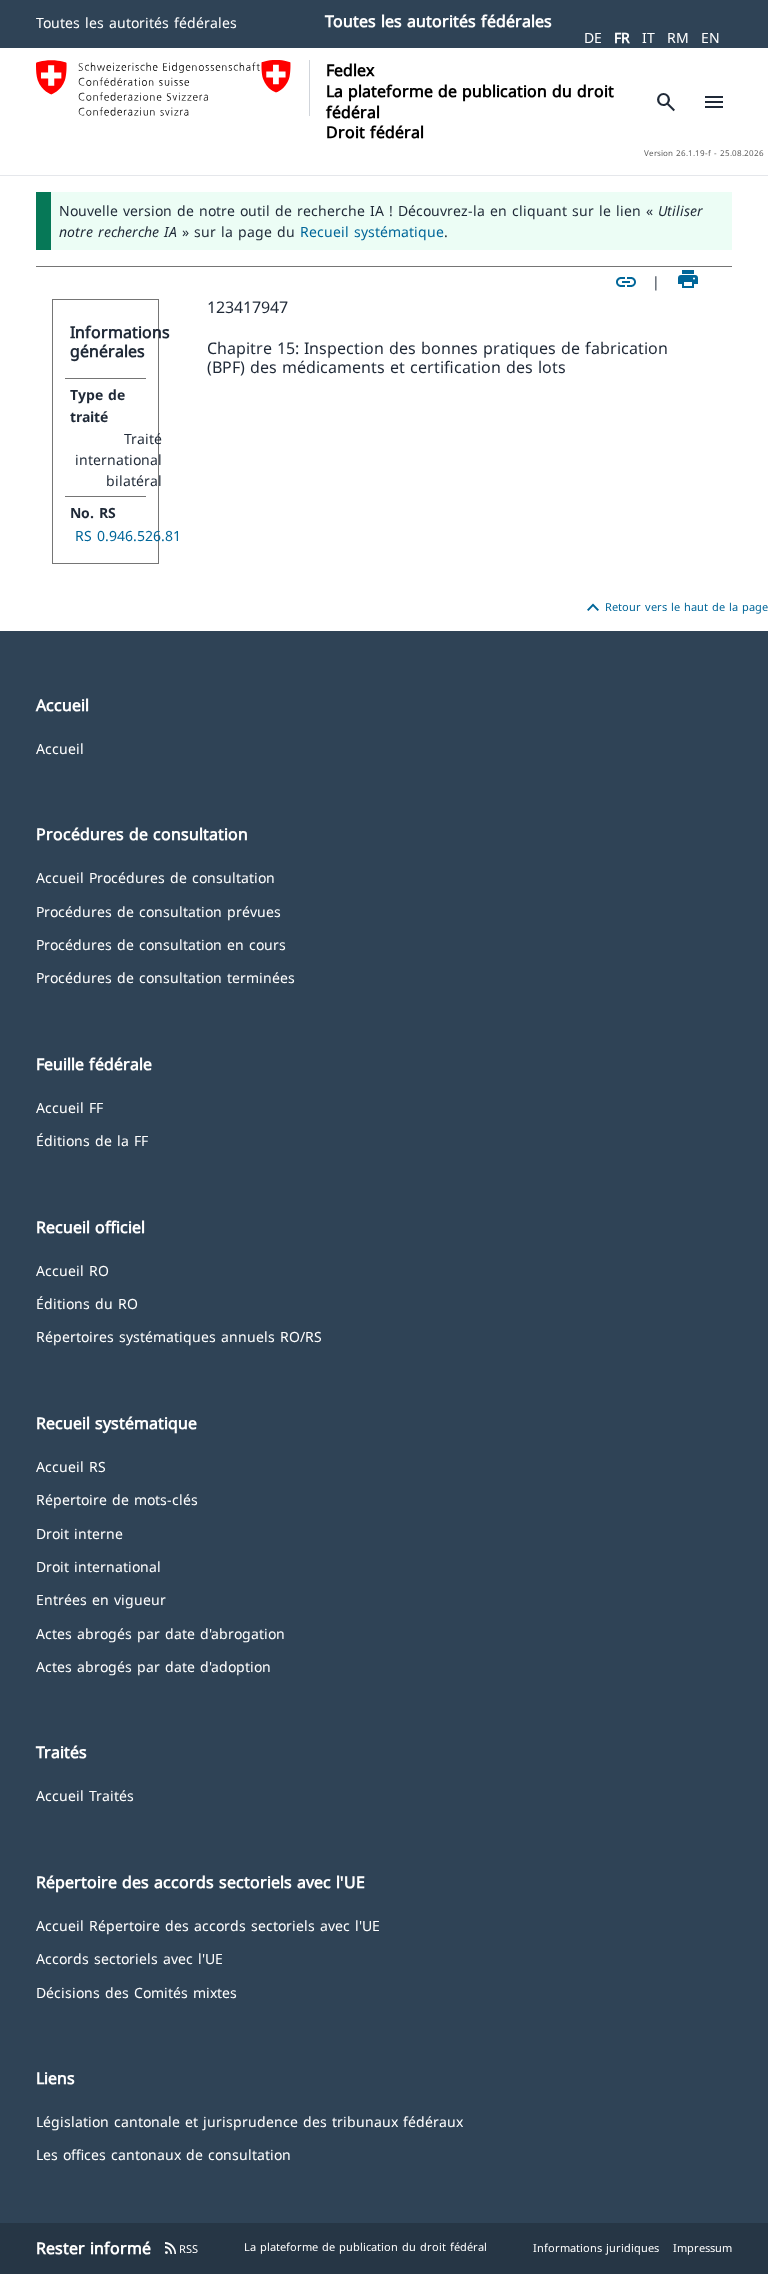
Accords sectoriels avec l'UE (129, 1957)
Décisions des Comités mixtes (136, 1991)
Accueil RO (72, 1269)
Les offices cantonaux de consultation (163, 2153)
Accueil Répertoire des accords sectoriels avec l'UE (208, 1924)
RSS (180, 2248)
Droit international (98, 1565)
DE (593, 37)
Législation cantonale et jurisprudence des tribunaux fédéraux (249, 2120)
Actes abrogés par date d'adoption (153, 1665)
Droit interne (79, 1532)
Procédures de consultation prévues (158, 910)
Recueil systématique (372, 231)
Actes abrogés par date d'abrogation (160, 1632)
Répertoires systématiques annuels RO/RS (179, 1335)
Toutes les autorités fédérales (136, 22)
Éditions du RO (87, 1302)
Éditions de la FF (92, 1139)
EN (710, 37)
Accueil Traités (85, 1794)
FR (622, 37)
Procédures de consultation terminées (165, 976)
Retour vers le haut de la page (674, 608)
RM (678, 37)
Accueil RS (71, 1465)
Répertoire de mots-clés (117, 1498)
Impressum (702, 2247)
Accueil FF (69, 1106)
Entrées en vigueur (101, 1598)
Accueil (60, 747)
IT (648, 37)
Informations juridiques (596, 2247)
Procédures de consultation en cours (161, 943)
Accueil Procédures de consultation (155, 876)
